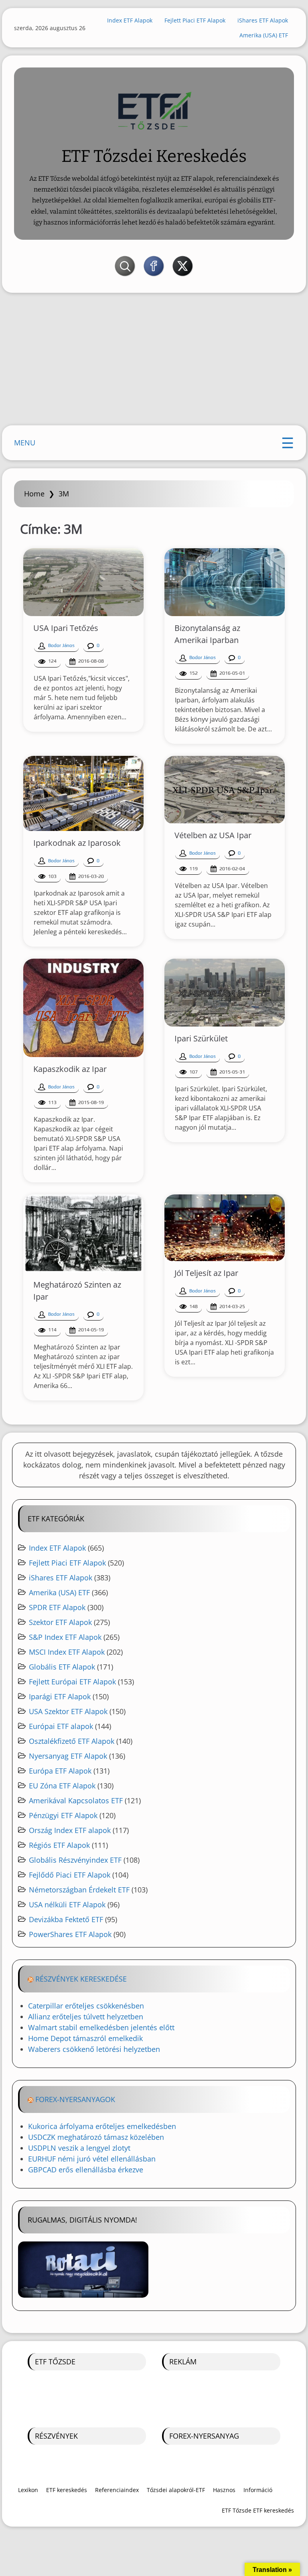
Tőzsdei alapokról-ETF (176, 2490)
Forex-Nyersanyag (204, 2436)
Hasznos (224, 2490)
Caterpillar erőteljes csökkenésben (86, 2006)
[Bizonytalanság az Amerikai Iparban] (225, 582)
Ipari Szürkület (201, 1038)
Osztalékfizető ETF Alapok (72, 1741)
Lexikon (28, 2490)
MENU (25, 443)
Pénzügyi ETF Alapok (63, 1815)
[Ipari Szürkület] (225, 993)
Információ (258, 2490)
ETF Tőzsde (55, 2362)
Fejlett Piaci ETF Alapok (195, 20)
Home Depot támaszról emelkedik (85, 2038)
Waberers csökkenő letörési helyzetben (94, 2049)
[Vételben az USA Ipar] (225, 790)
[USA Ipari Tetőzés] (83, 582)
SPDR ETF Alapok (57, 1607)
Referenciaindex (117, 2490)
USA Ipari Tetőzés (66, 628)
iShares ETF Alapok (263, 20)
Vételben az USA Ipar (213, 835)
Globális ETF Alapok (62, 1667)
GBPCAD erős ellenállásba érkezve (86, 2170)
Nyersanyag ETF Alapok (68, 1756)
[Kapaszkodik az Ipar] (83, 1008)
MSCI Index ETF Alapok (67, 1652)
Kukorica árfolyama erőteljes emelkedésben (102, 2126)
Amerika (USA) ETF (264, 35)
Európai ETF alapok (61, 1726)
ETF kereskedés (67, 2490)
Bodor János (61, 645)
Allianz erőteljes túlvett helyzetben (86, 2017)
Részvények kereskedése (81, 1979)
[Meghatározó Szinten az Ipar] (83, 1234)
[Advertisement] (154, 361)
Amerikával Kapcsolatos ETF (76, 1800)
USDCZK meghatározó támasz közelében (96, 2137)
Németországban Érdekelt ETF (79, 1890)
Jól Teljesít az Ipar (206, 1273)
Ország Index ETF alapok (70, 1830)
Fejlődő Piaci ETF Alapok (70, 1875)
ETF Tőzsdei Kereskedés (154, 156)
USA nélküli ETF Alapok (67, 1904)
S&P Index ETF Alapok (65, 1637)
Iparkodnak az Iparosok (77, 843)
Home (34, 494)
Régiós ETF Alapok (59, 1845)
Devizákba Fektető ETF (66, 1919)
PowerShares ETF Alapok (70, 1934)
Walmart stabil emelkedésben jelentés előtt (101, 2027)
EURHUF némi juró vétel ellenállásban (92, 2159)
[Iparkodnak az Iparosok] (83, 794)
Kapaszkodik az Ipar (70, 1069)
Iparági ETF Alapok (60, 1696)
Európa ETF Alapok (60, 1771)
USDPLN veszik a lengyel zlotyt (79, 2148)
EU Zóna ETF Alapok (62, 1786)
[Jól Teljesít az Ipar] (225, 1228)
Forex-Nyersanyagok (75, 2099)
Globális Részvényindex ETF (75, 1860)
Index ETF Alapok (130, 20)
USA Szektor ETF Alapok (68, 1711)
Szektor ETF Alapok (60, 1622)
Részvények (56, 2436)
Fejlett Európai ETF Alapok (72, 1682)
